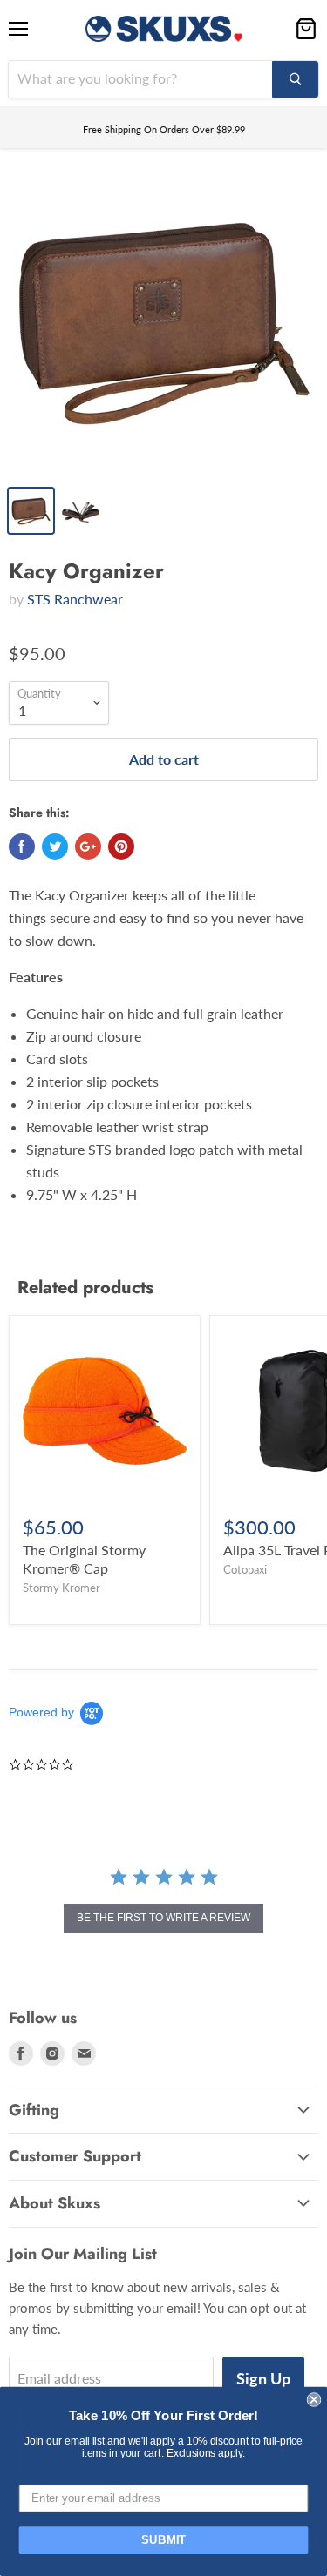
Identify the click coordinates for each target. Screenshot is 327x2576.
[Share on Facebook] (22, 846)
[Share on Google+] (88, 846)
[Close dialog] (314, 2400)
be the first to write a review (163, 1918)
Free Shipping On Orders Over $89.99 (164, 129)
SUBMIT (164, 2540)
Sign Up (263, 2378)
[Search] (295, 79)
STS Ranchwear (75, 599)
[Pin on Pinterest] (121, 846)
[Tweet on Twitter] (55, 846)
